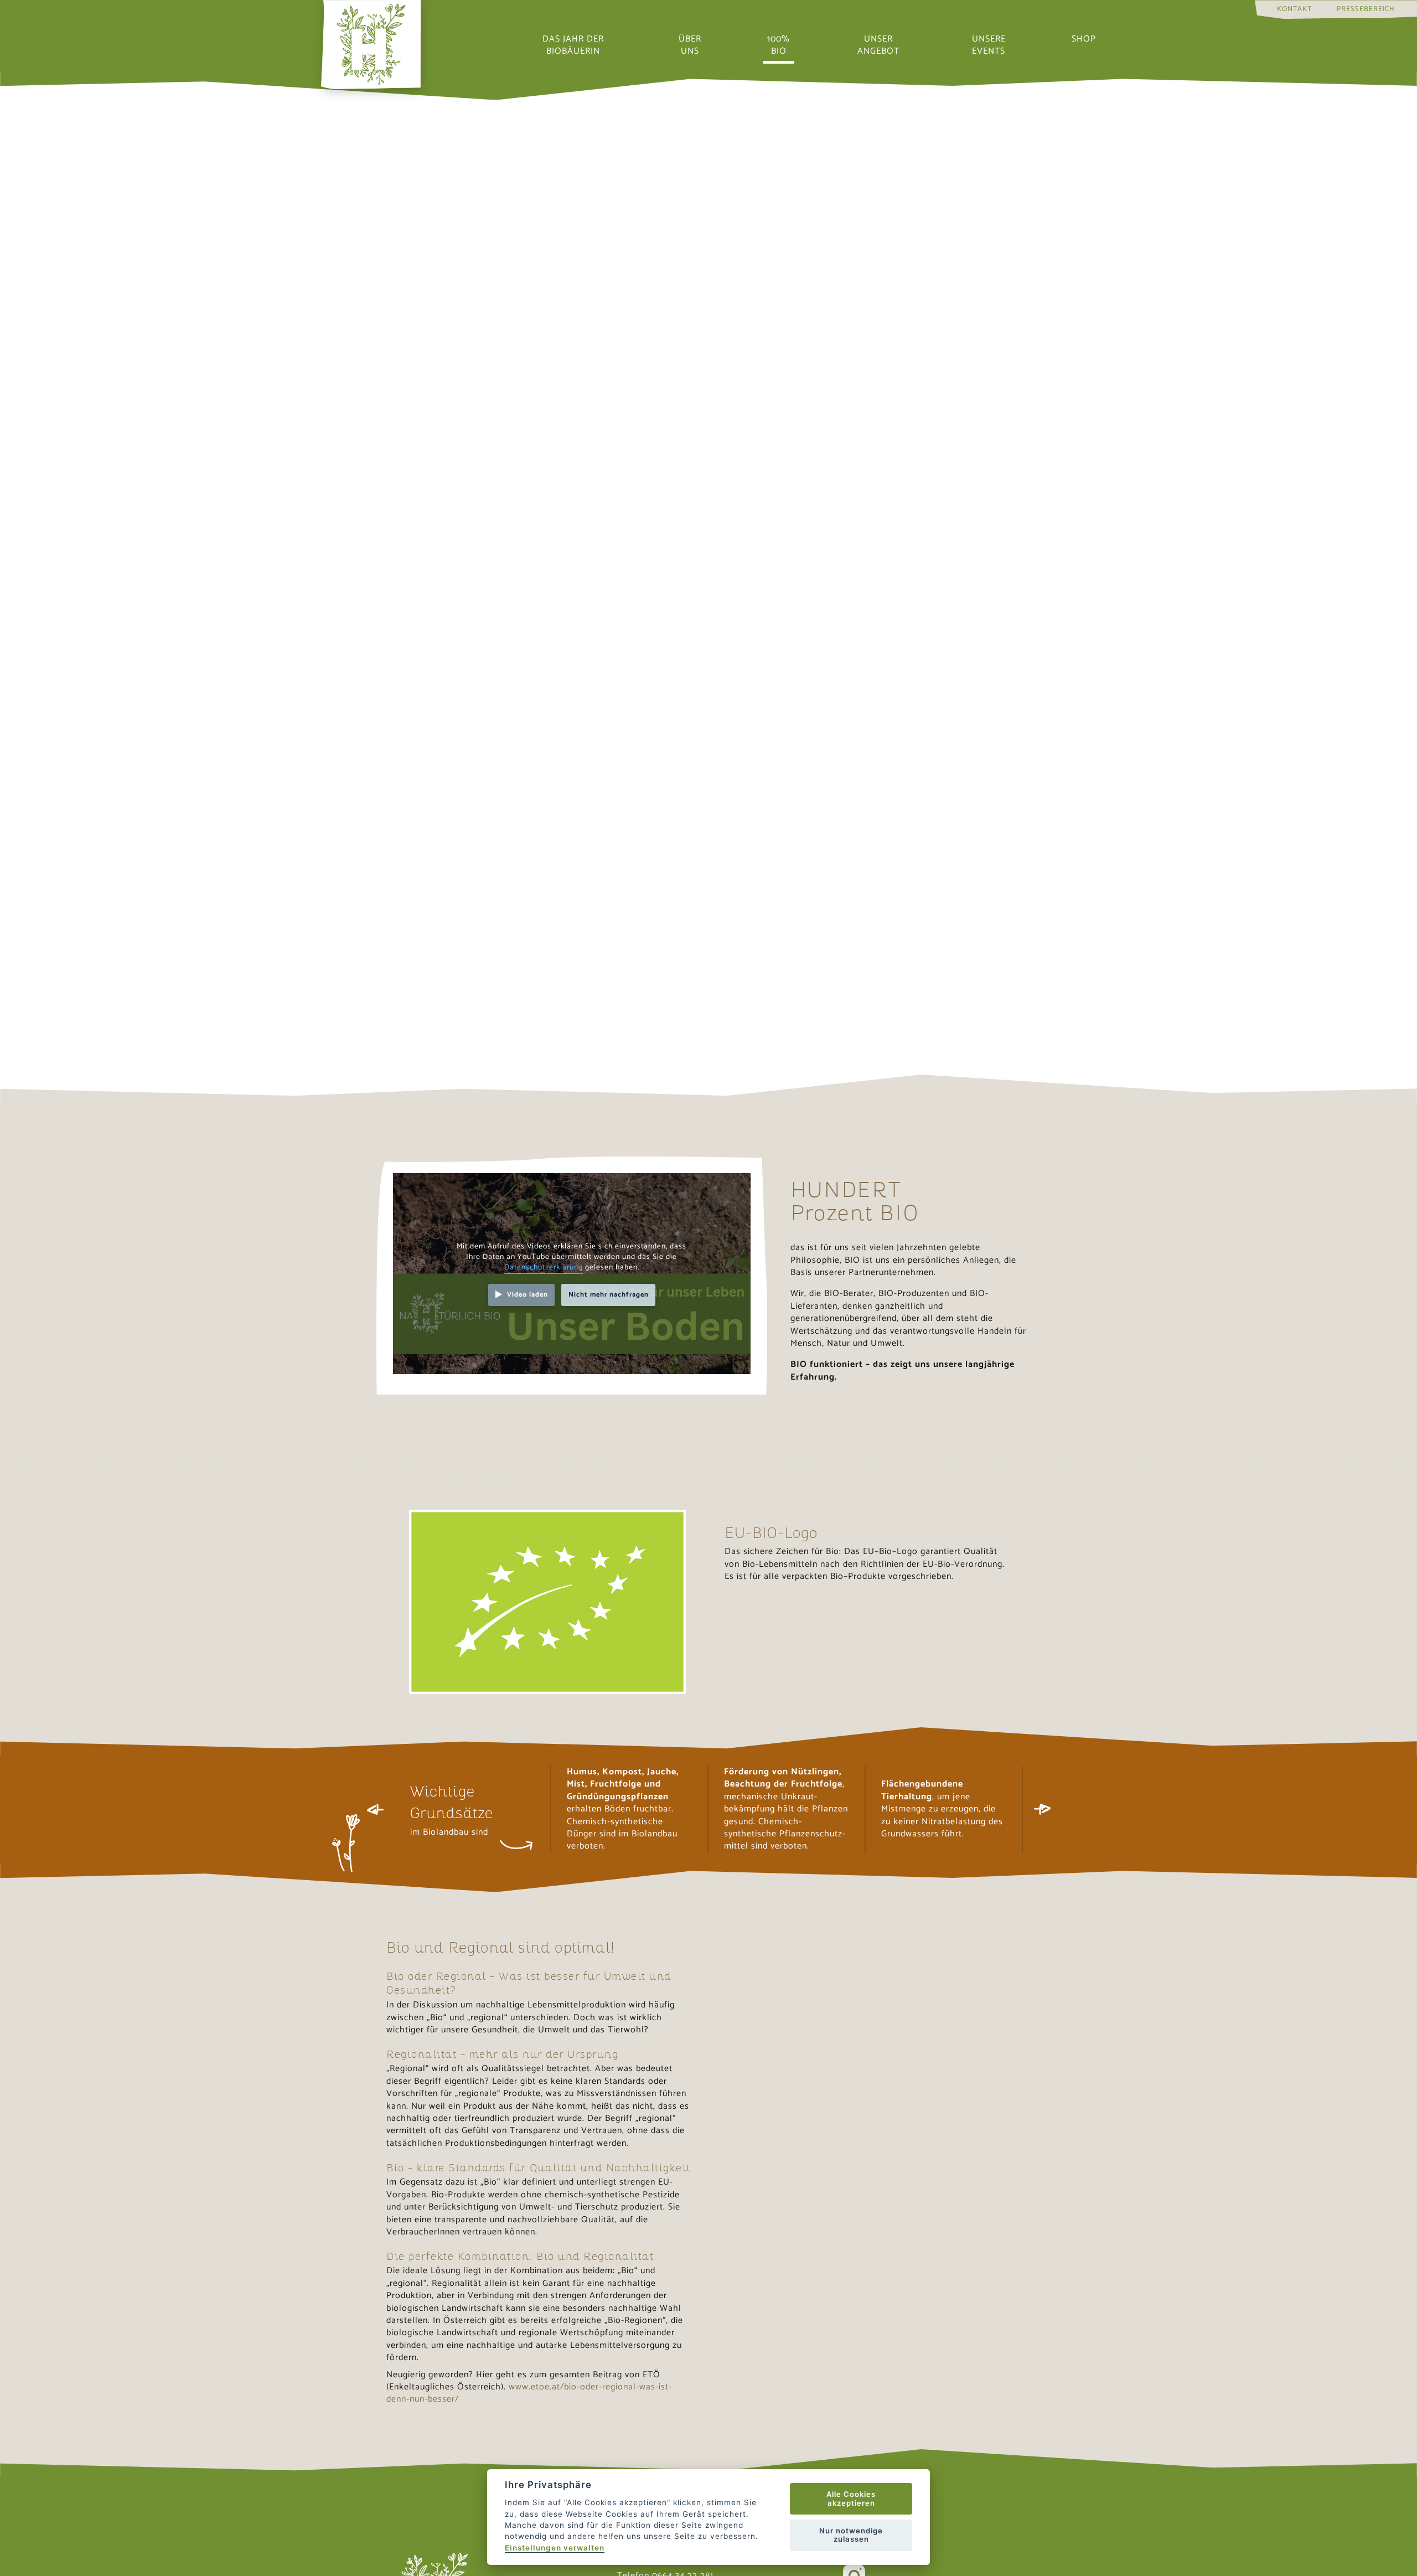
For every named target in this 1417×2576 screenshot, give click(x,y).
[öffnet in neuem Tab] (548, 1602)
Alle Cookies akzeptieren (851, 2498)
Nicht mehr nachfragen (609, 1295)
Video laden (528, 1295)
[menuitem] (1294, 9)
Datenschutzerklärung (544, 1267)
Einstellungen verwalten (555, 2548)
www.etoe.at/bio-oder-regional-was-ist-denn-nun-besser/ (529, 2393)
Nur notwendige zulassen (851, 2535)
